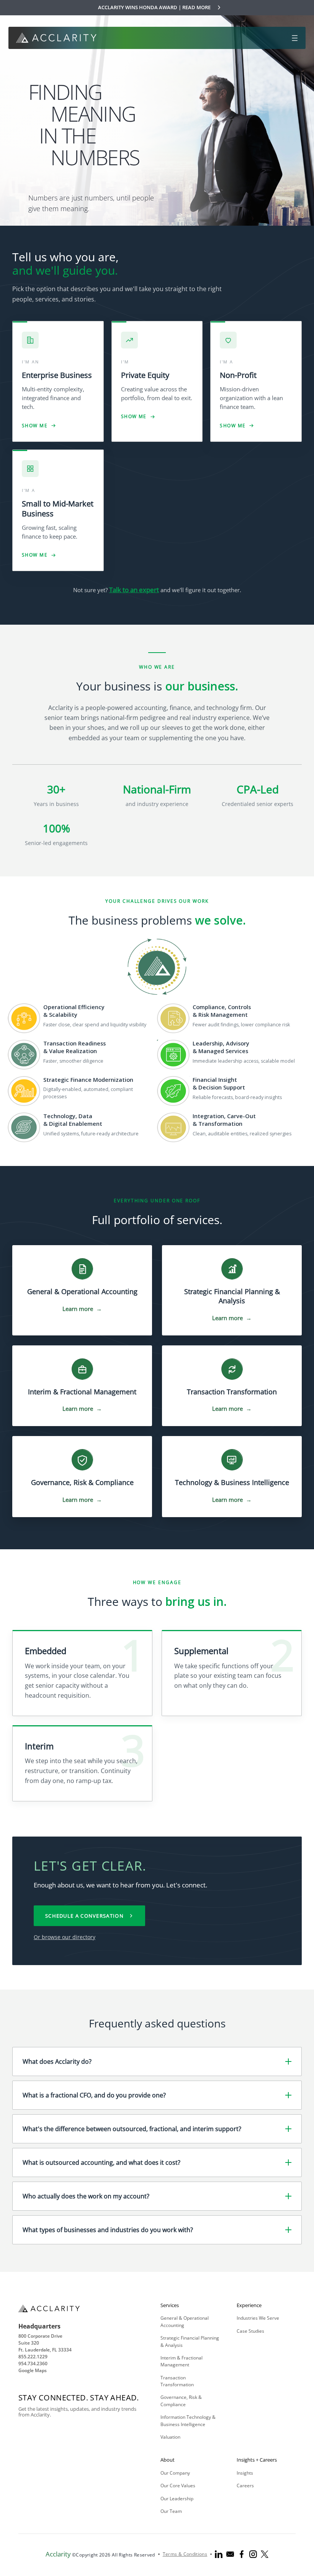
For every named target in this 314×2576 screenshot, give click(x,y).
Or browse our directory (65, 1937)
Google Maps (33, 2370)
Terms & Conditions (185, 2554)
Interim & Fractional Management (182, 2361)
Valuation (170, 2437)
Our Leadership (177, 2499)
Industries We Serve (258, 2318)
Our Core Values (178, 2486)
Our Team (171, 2511)
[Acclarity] (56, 37)
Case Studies (250, 2331)
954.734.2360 (33, 2364)
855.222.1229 (33, 2357)
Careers (245, 2486)
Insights (245, 2473)
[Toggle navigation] (295, 38)
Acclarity (58, 2554)
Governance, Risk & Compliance (181, 2401)
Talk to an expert (134, 590)
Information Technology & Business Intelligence (188, 2420)
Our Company (175, 2473)
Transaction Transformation (177, 2381)
